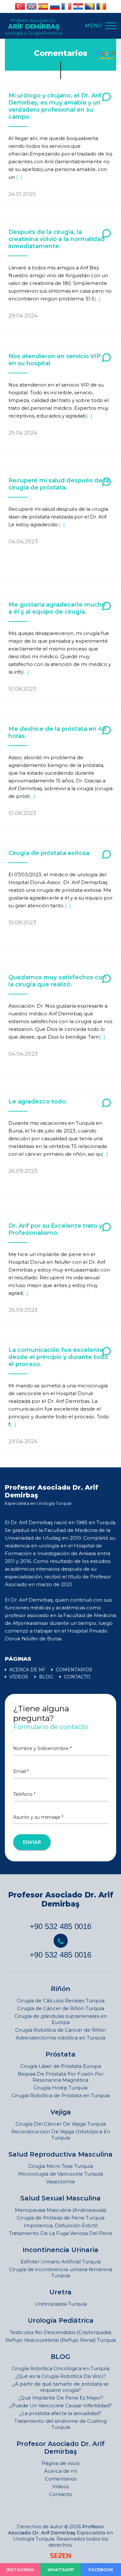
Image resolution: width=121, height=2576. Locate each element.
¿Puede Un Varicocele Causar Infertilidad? (61, 2405)
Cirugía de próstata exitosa (49, 853)
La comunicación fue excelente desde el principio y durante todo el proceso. (58, 1357)
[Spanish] (43, 6)
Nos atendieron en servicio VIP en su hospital (55, 360)
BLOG (45, 1677)
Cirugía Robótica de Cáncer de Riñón (60, 2030)
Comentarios (61, 2479)
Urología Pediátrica (61, 2320)
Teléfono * (24, 1794)
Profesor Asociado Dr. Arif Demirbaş (61, 1899)
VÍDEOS (18, 1677)
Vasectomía (60, 2182)
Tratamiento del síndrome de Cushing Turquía (60, 2424)
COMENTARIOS (73, 1670)
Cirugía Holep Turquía (60, 2088)
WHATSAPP (61, 2570)
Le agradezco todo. (38, 1102)
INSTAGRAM (20, 2570)
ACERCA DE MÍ (26, 1670)
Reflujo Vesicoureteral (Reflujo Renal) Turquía (61, 2340)
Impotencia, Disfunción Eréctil (61, 2225)
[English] (32, 6)
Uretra (60, 2292)
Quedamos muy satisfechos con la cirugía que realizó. (57, 981)
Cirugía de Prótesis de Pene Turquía (61, 2218)
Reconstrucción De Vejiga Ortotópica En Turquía (61, 2135)
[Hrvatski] (78, 6)
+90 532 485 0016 (60, 1926)
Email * (21, 1771)
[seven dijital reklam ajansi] (60, 2556)
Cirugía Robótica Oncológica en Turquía (60, 2368)
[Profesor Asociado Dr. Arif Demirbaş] (106, 55)
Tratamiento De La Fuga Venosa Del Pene (61, 2233)
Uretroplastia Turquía (61, 2304)
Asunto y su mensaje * (38, 1817)
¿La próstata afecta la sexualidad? (60, 2413)
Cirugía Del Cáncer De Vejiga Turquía (61, 2124)
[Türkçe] (20, 6)
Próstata (60, 2054)
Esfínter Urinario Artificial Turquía (61, 2262)
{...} (19, 177)
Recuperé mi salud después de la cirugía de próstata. (59, 484)
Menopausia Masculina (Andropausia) (61, 2210)
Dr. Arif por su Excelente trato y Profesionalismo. (55, 1229)
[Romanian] (101, 6)
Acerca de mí (61, 2471)
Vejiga (61, 2112)
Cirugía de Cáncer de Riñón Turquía (61, 2008)
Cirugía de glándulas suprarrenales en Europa (61, 2019)
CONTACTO (76, 1677)
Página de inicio (61, 2463)
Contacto (60, 2494)
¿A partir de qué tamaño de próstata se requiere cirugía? (60, 2387)
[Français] (66, 6)
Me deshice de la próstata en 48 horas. (57, 732)
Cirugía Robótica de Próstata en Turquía (61, 2095)
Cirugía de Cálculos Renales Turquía (61, 2001)
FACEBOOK (101, 2570)
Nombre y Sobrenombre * (42, 1748)
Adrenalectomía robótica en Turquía (61, 2038)
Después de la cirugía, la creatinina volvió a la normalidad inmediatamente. (57, 239)
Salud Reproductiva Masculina (60, 2154)
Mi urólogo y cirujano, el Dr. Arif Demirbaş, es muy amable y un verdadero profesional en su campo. (55, 106)
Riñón (60, 1989)
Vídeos (60, 2486)
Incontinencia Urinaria (60, 2250)
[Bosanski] (90, 6)
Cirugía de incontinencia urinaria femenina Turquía (61, 2272)
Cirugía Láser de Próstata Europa (61, 2066)
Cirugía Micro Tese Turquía (60, 2166)
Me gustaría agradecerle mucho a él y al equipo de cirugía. (57, 608)
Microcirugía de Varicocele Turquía (60, 2174)
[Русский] (55, 6)
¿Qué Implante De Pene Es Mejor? (61, 2398)
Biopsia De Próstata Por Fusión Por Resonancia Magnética (61, 2077)
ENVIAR (32, 1842)
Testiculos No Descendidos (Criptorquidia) (61, 2332)
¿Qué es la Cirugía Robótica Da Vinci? (60, 2376)
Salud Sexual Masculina (60, 2198)
